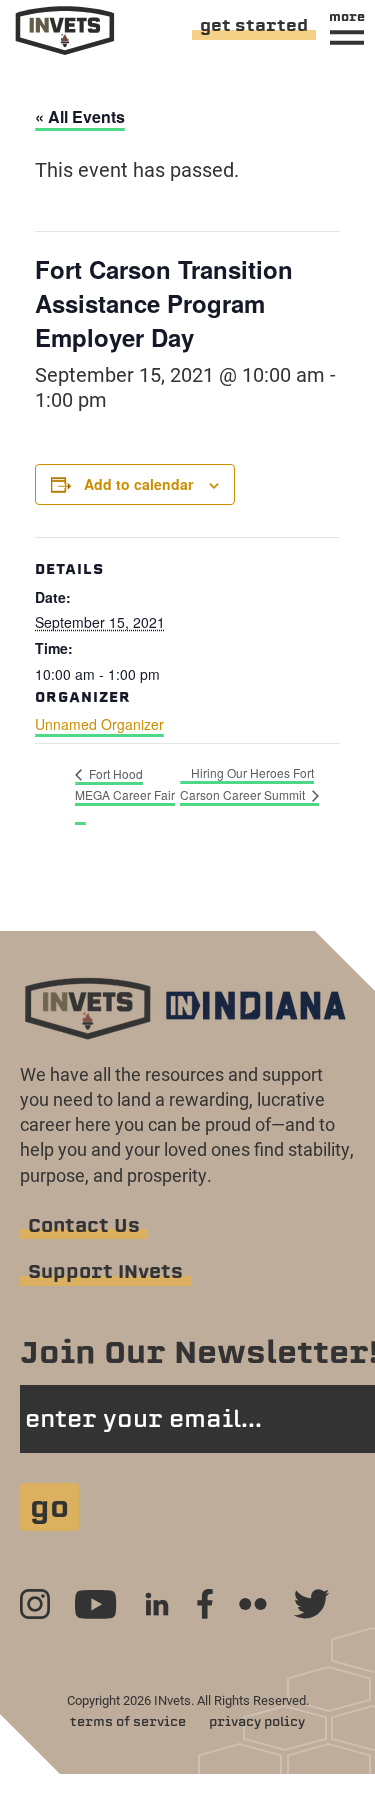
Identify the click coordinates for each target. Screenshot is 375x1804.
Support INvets (105, 1271)
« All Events (80, 116)
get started (254, 25)
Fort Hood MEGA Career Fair (125, 784)
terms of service (128, 1721)
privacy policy (257, 1721)
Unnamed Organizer (99, 724)
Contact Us (84, 1225)
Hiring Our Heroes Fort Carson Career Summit (247, 783)
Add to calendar (138, 484)
